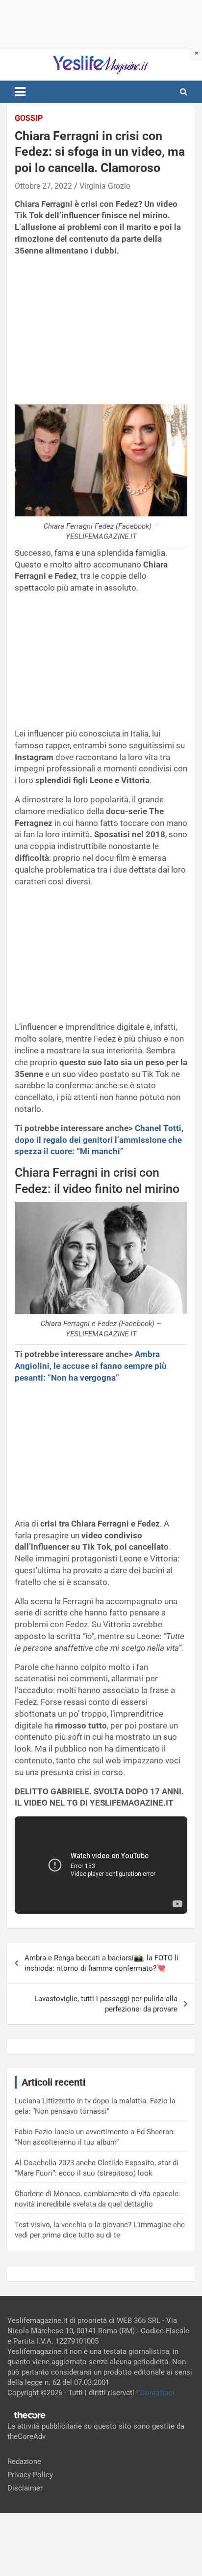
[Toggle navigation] (20, 92)
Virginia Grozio (105, 186)
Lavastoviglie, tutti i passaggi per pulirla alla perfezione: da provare (106, 2004)
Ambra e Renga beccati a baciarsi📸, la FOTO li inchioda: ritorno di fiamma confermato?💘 (101, 1963)
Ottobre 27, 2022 (43, 186)
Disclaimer (25, 2488)
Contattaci (157, 2393)
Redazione (24, 2462)
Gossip (29, 118)
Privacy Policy (30, 2475)
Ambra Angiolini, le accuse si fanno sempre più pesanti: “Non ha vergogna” (91, 1366)
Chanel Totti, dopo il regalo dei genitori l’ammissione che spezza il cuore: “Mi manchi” (99, 1140)
